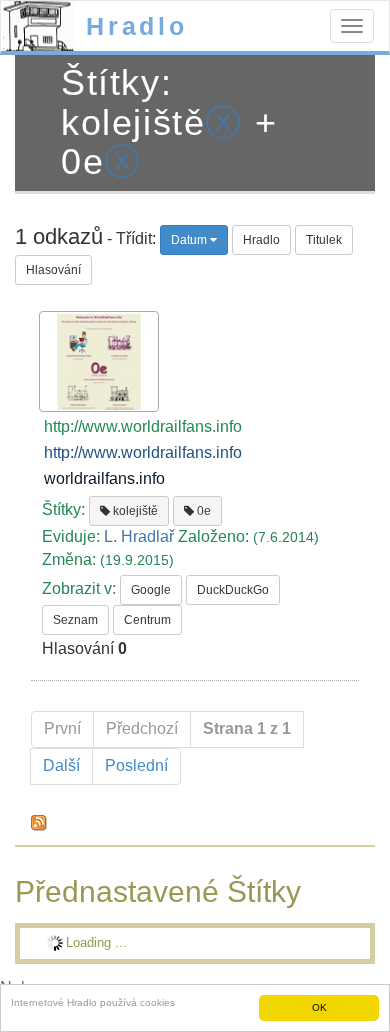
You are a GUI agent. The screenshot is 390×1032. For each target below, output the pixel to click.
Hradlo (137, 26)
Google (151, 590)
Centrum (147, 620)
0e (202, 511)
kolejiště (134, 511)
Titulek (324, 240)
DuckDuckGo (233, 590)
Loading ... (96, 942)
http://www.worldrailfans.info (143, 452)
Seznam (75, 620)
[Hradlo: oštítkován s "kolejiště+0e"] (39, 822)
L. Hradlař (139, 536)
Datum (190, 240)
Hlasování (53, 270)
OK (319, 1007)
